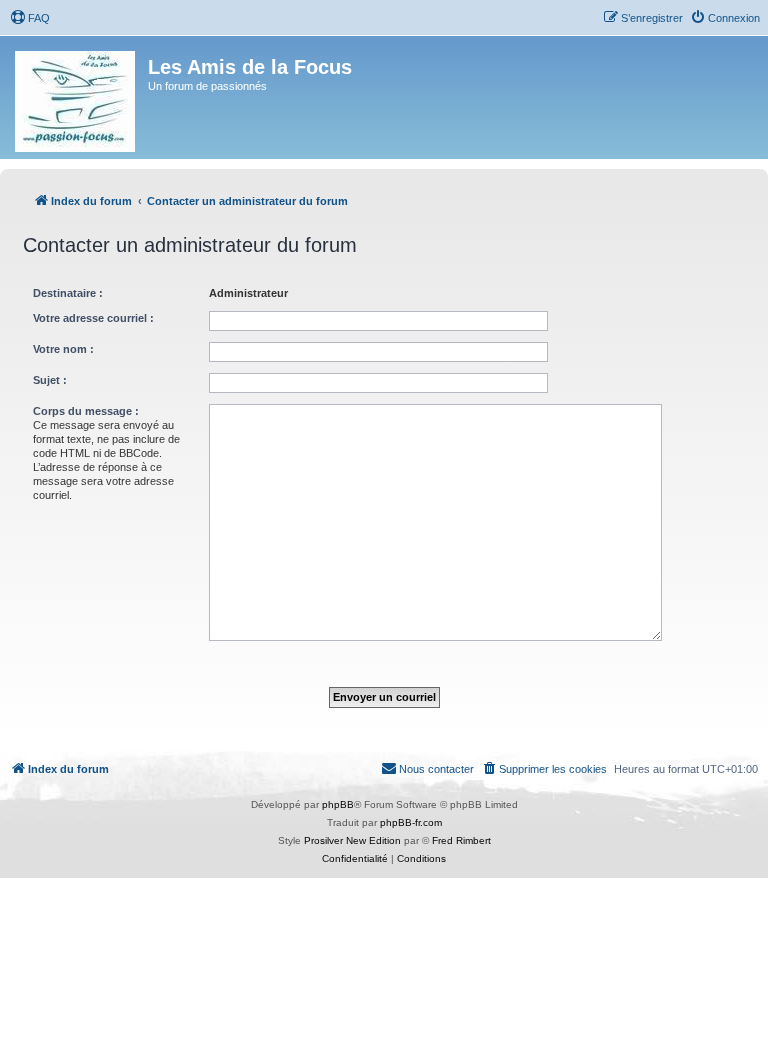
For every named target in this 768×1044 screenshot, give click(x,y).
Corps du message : (86, 411)
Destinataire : (68, 293)
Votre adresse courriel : (93, 318)
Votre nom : (63, 349)
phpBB (338, 804)
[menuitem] (30, 18)
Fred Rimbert (461, 840)
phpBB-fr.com (411, 822)
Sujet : (50, 380)
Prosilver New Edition (352, 840)
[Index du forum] (76, 97)
